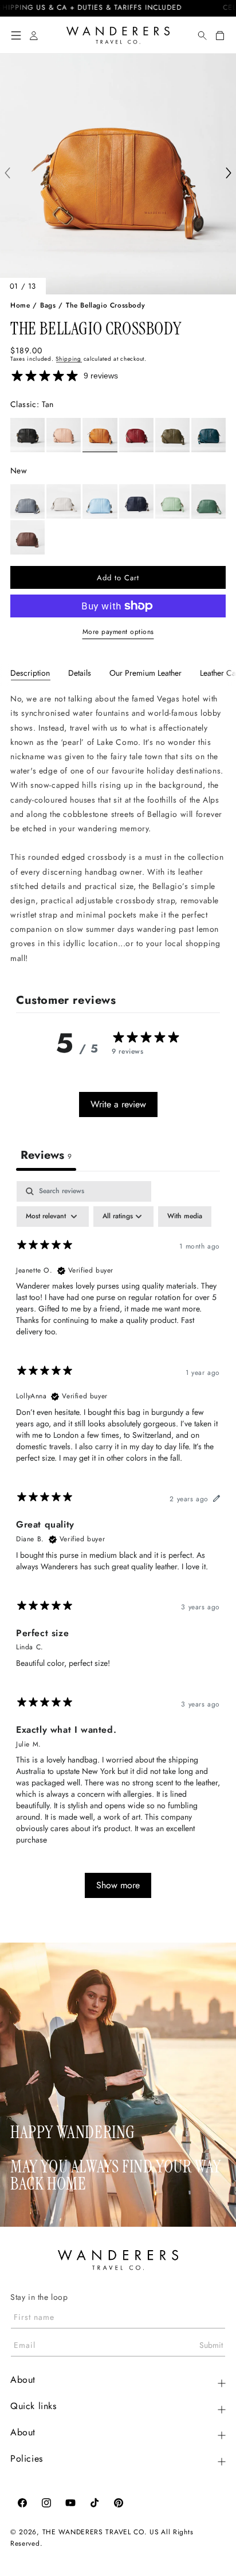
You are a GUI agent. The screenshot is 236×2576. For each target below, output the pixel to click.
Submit (211, 2345)
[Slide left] (7, 174)
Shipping (68, 359)
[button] (16, 35)
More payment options (118, 632)
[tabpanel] (118, 829)
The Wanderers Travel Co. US (101, 2532)
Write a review (118, 1104)
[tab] (30, 673)
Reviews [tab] (46, 1155)
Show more (118, 1885)
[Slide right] (229, 174)
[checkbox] (185, 1217)
